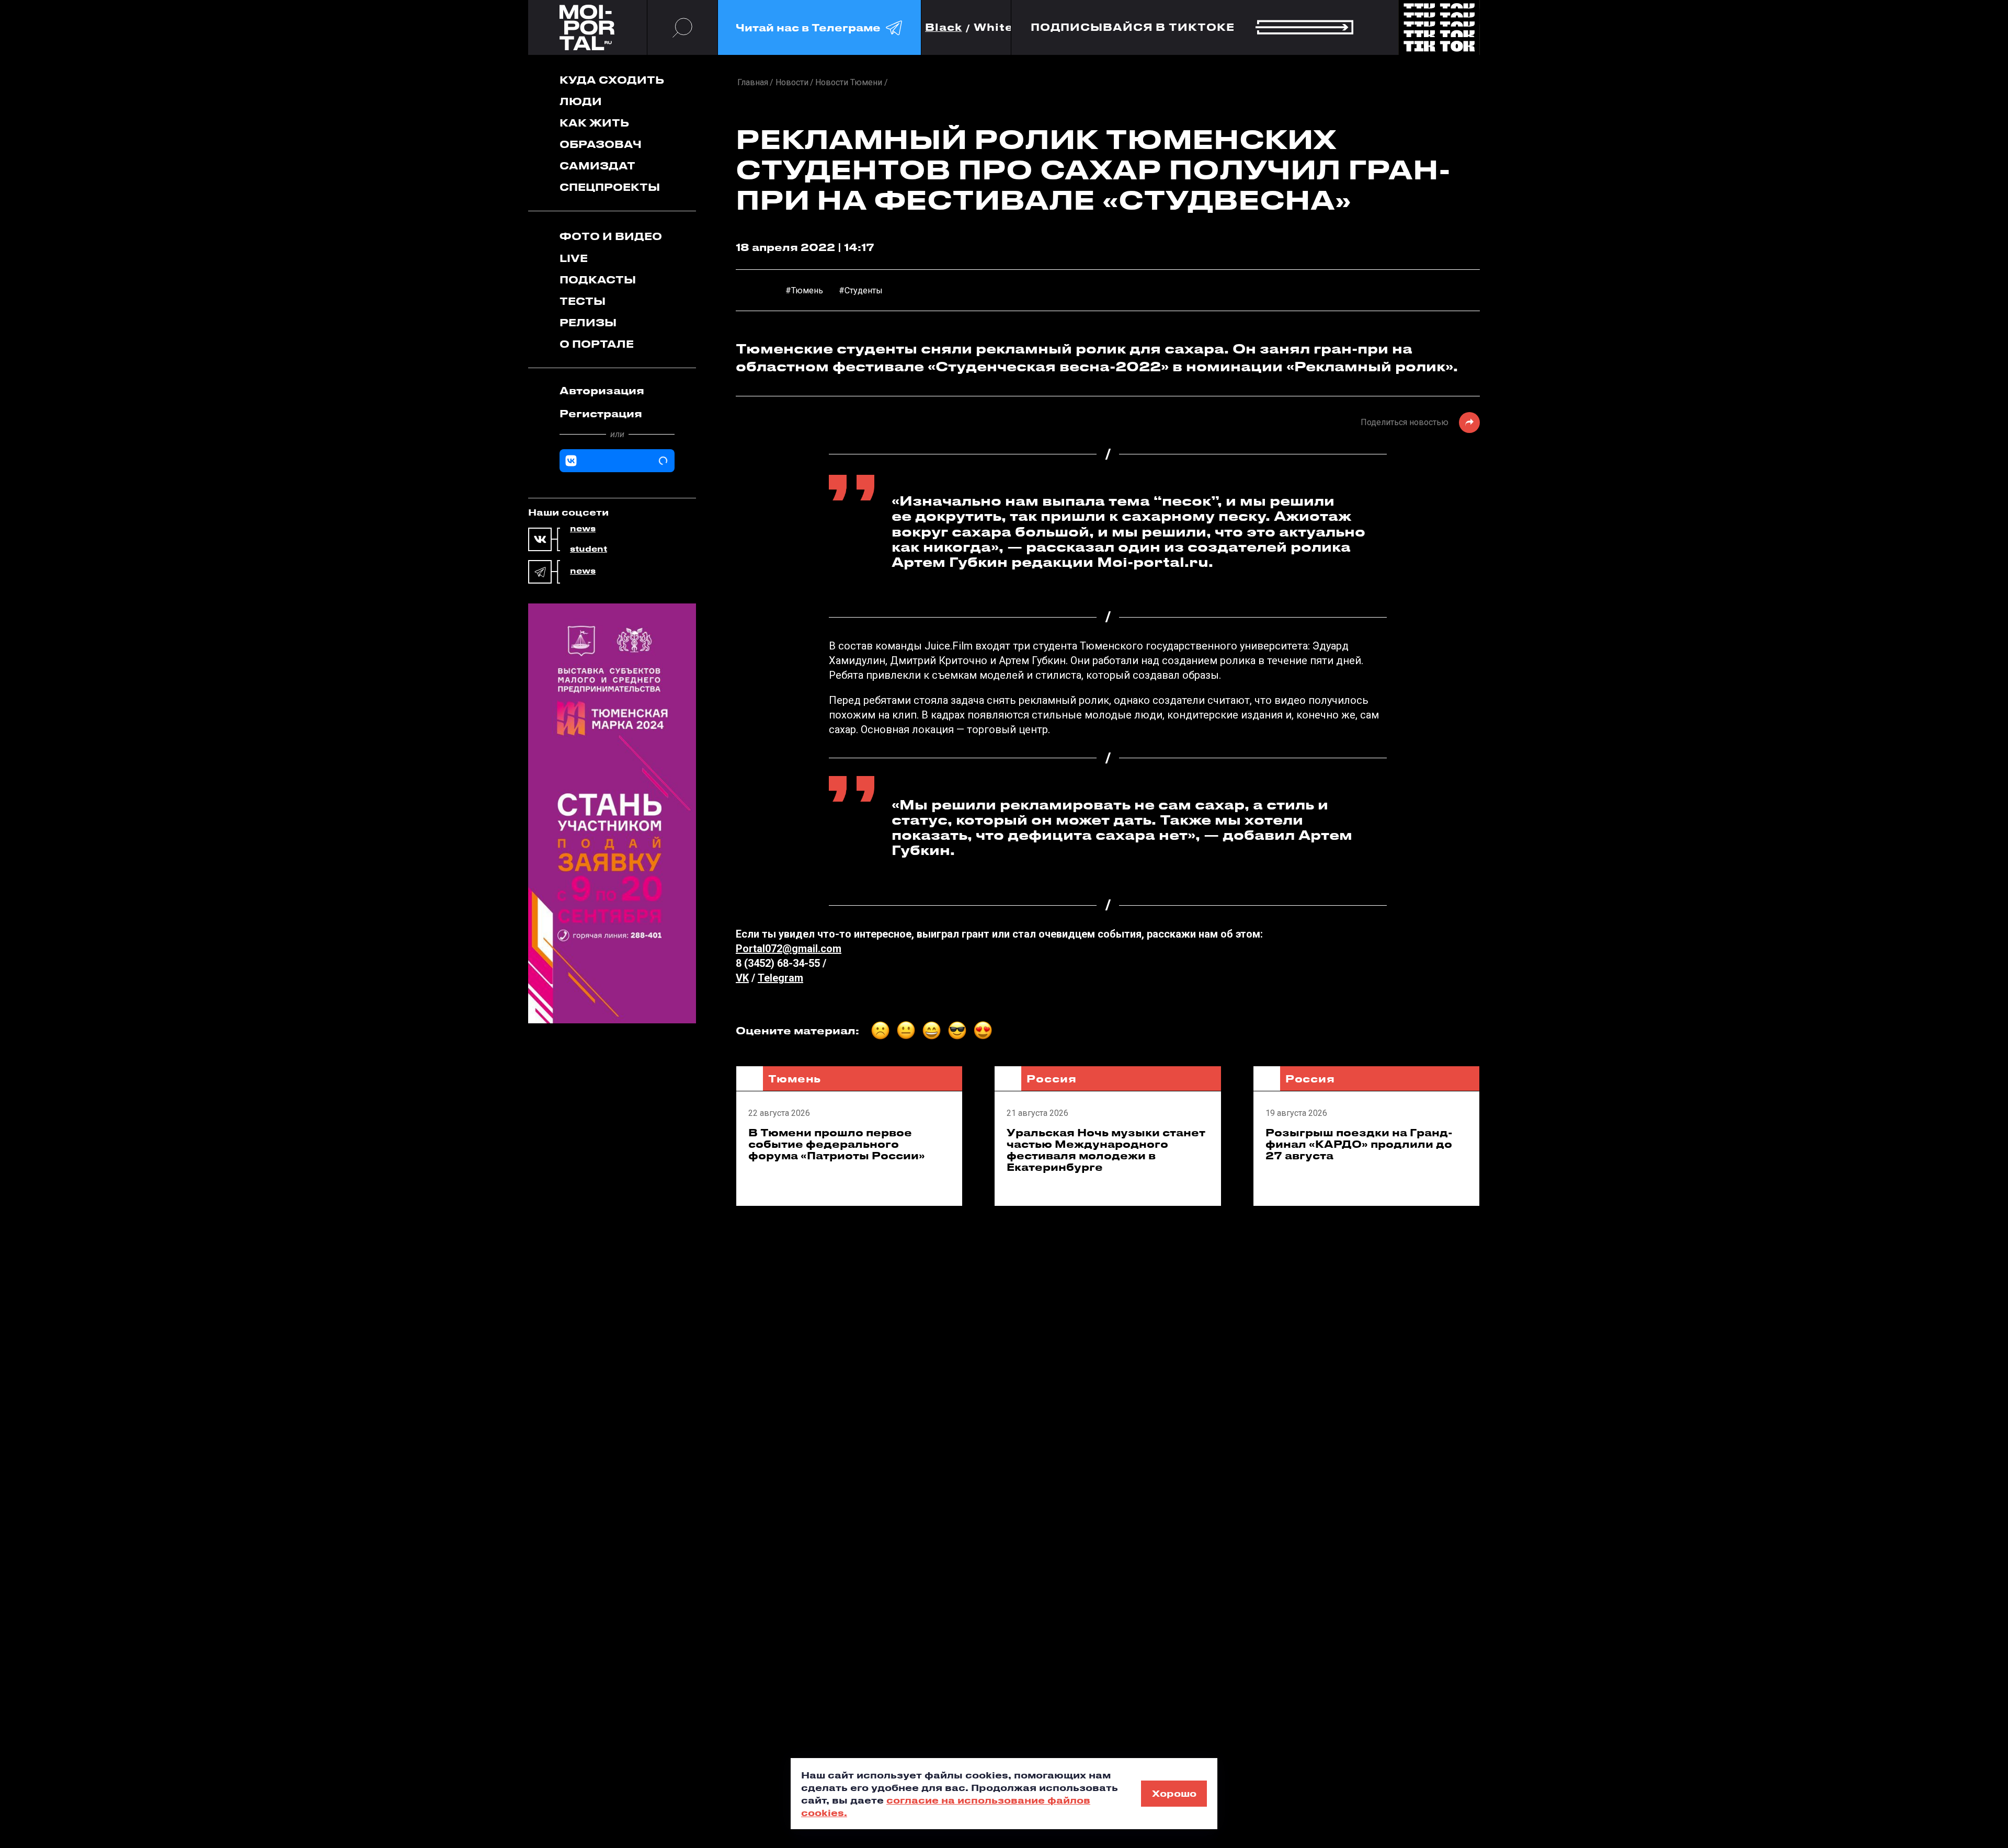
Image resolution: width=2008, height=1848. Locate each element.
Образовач (601, 144)
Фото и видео (611, 236)
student (589, 549)
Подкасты (598, 280)
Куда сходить (612, 80)
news (583, 529)
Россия (1051, 1079)
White (994, 27)
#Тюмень (804, 290)
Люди (581, 101)
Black (944, 27)
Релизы (588, 322)
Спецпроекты (610, 187)
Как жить (594, 123)
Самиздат (597, 166)
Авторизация (602, 390)
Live (574, 258)
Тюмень (795, 1079)
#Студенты (861, 290)
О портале (597, 344)
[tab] (617, 391)
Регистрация (601, 413)
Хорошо (1174, 1793)
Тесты (583, 301)
